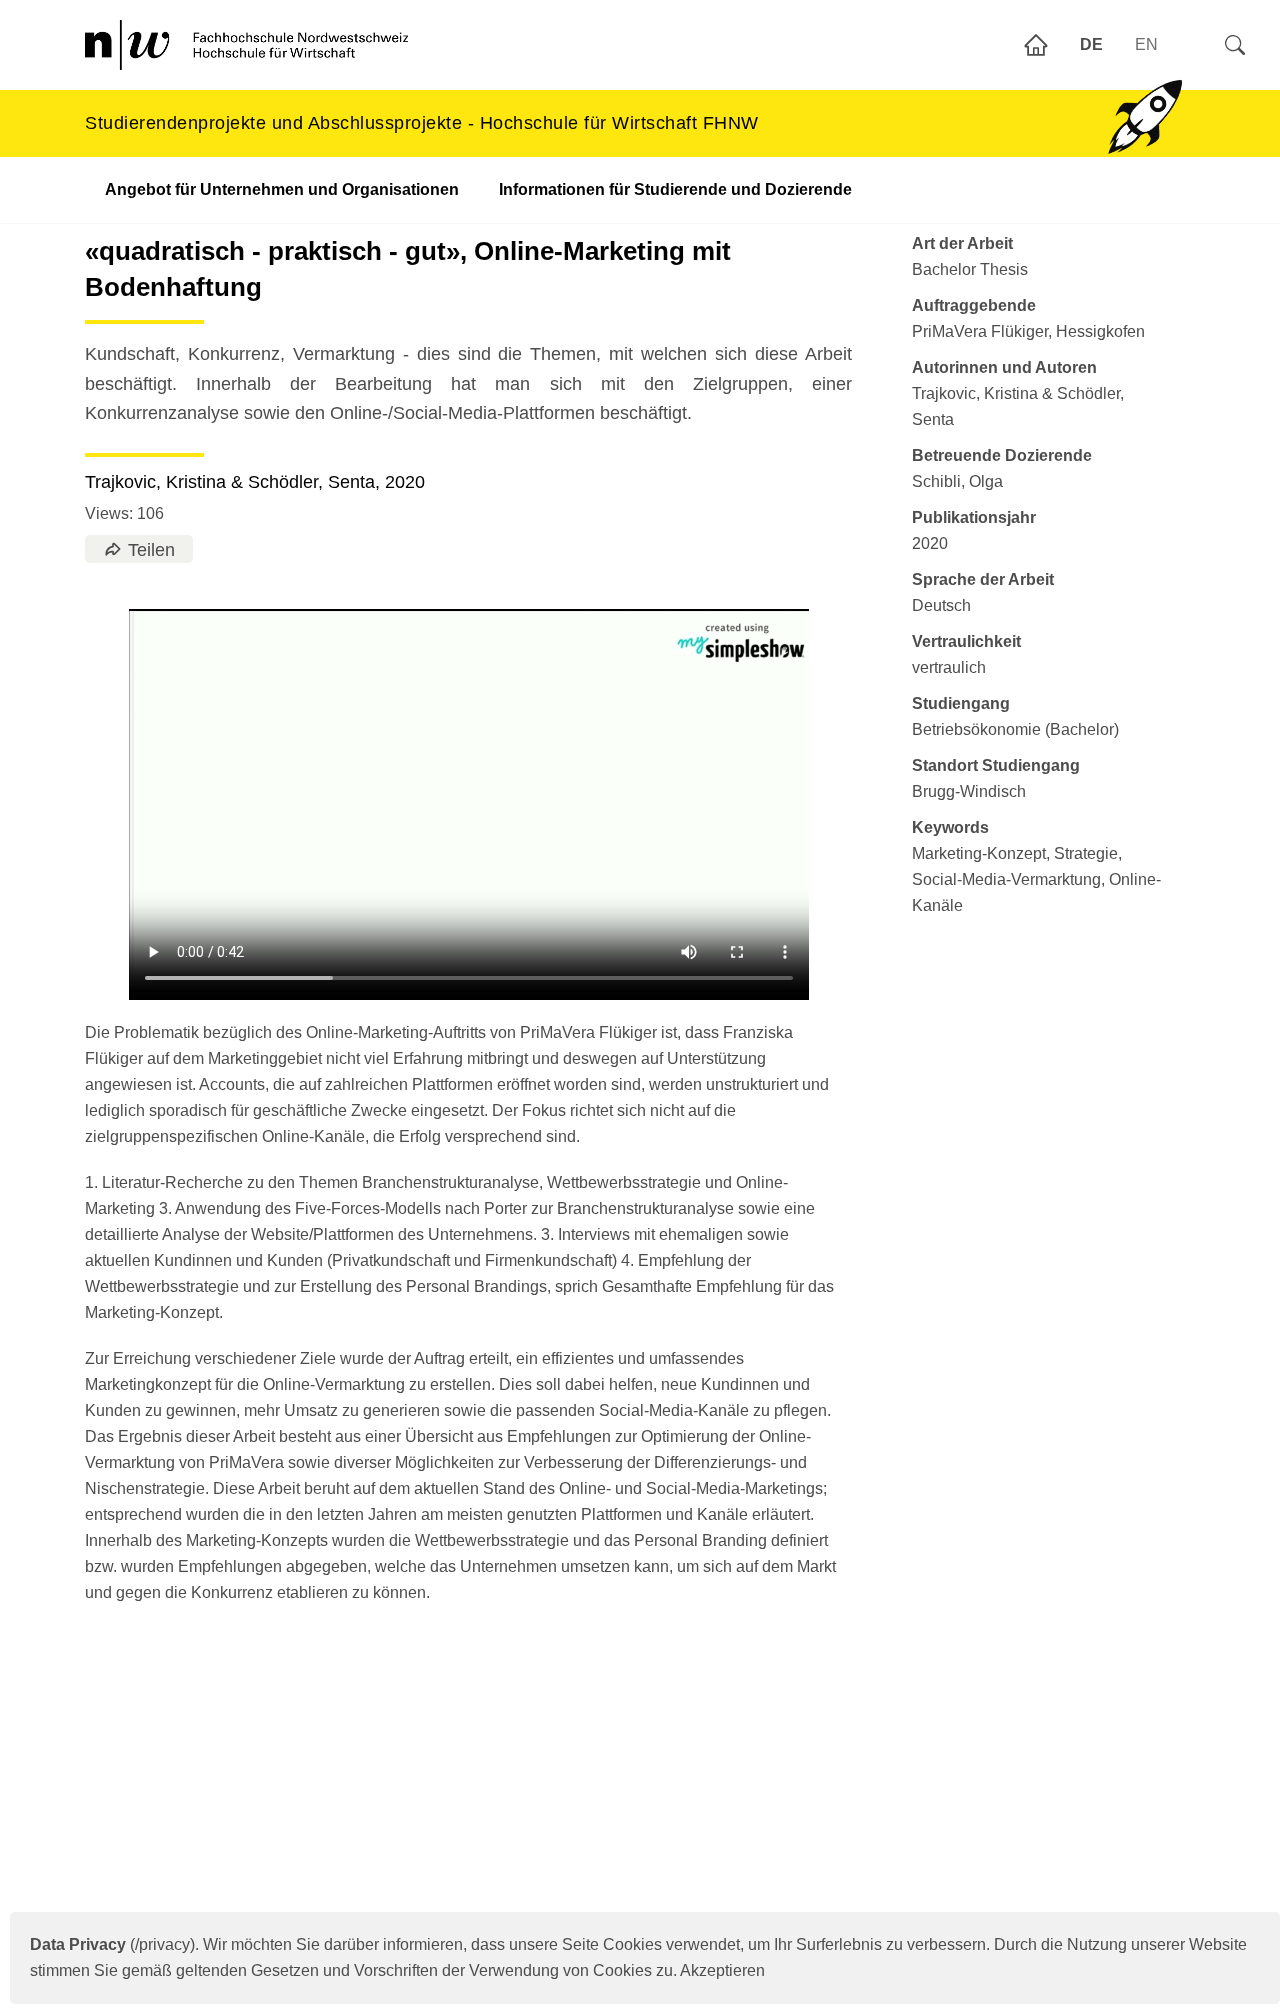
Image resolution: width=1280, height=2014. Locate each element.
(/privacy (110, 1944)
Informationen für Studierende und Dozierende (675, 189)
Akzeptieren (722, 1970)
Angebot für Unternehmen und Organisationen (282, 189)
